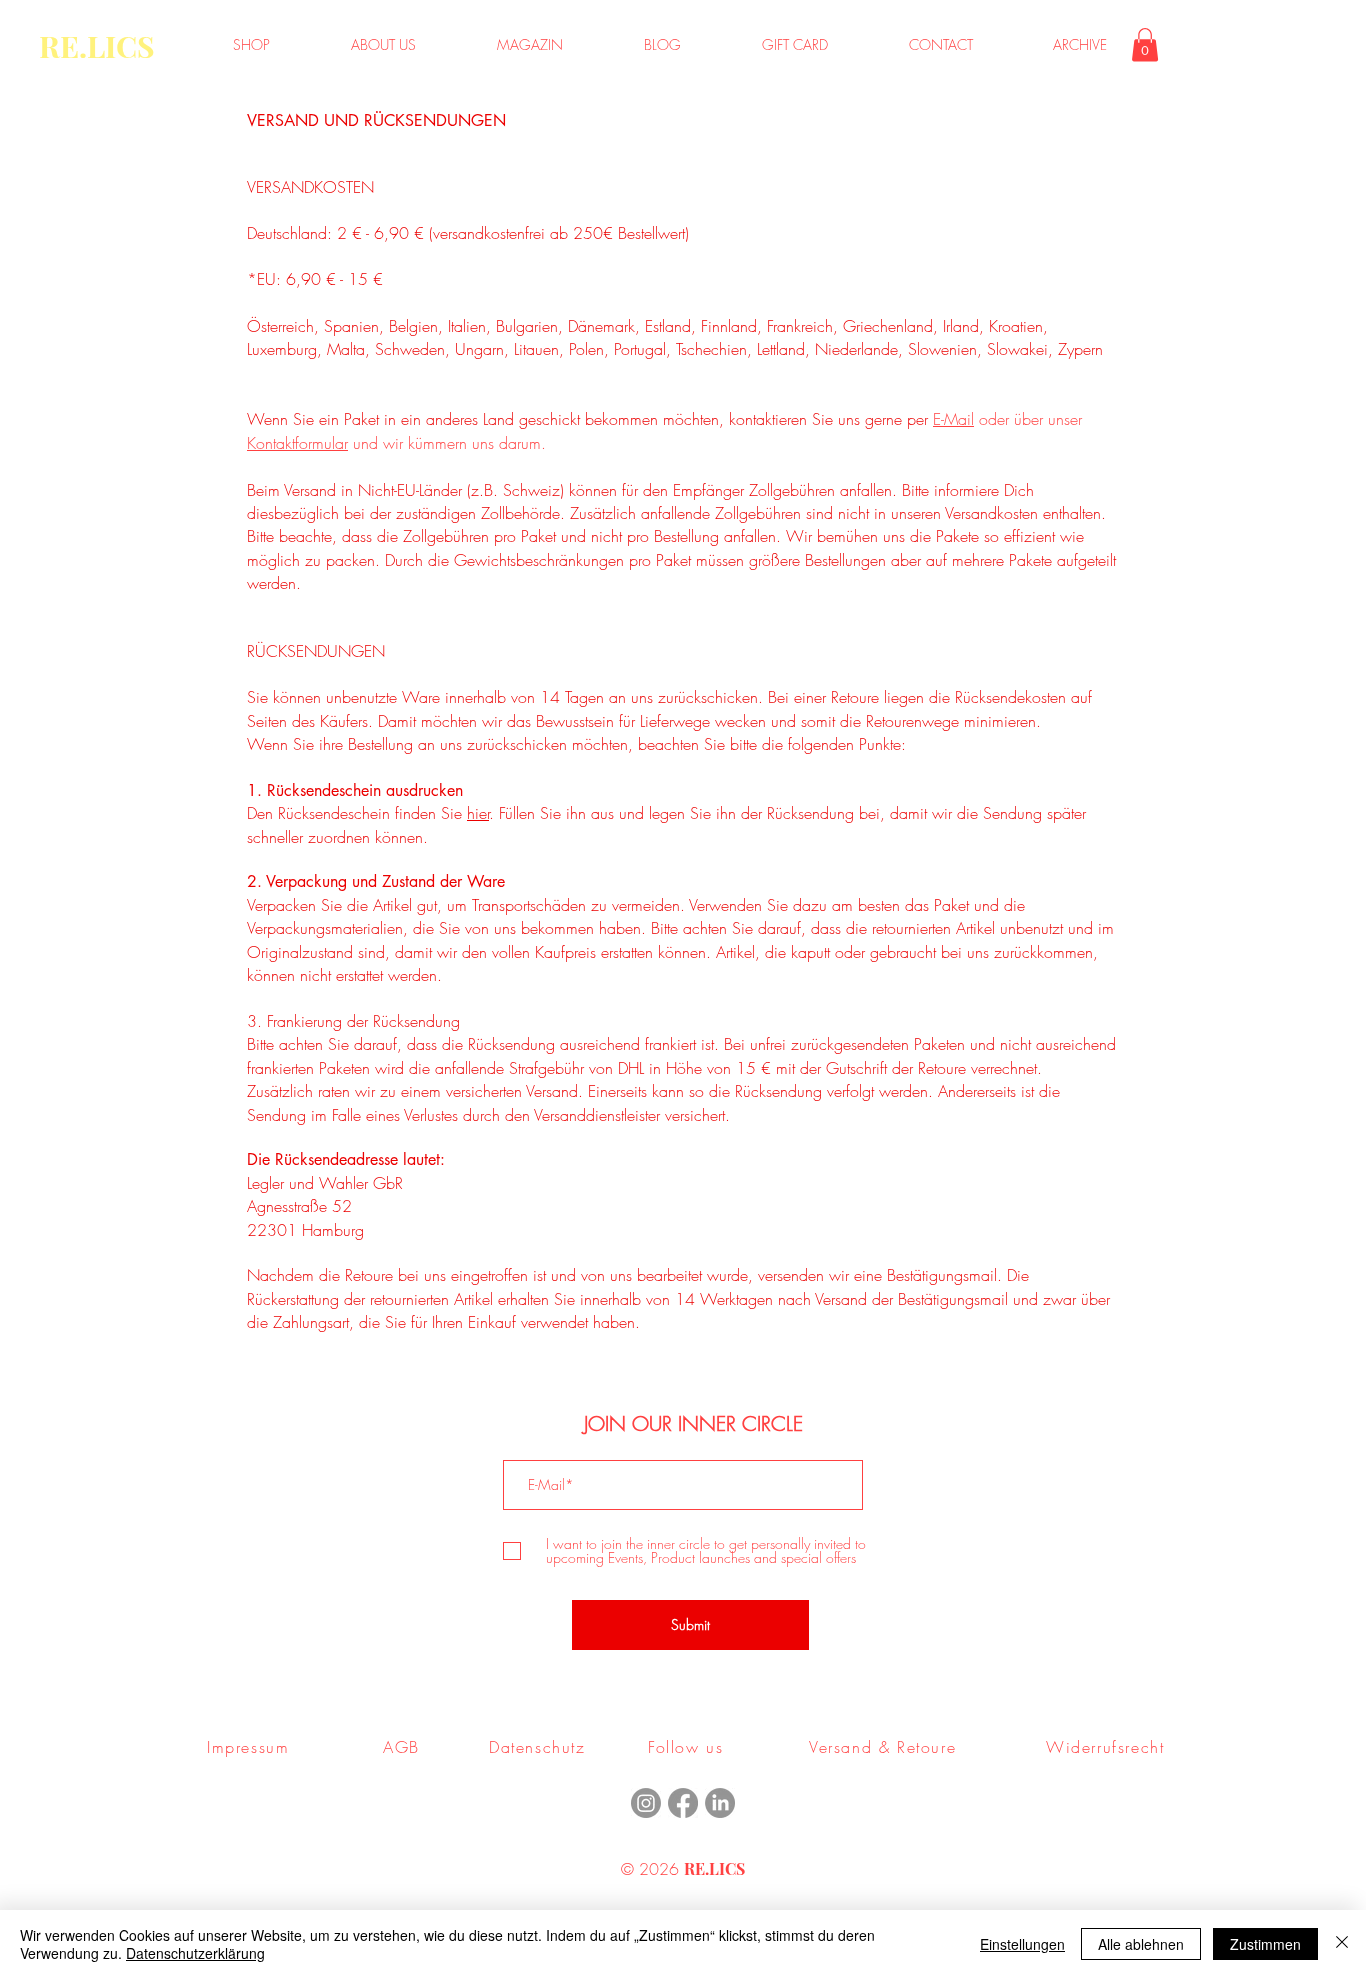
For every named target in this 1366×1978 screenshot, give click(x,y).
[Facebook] (683, 1803)
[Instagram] (646, 1803)
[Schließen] (1342, 1944)
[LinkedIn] (720, 1803)
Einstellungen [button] (1022, 1944)
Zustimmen (1265, 1944)
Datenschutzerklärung (195, 1953)
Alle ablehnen (1141, 1944)
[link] (1145, 44)
